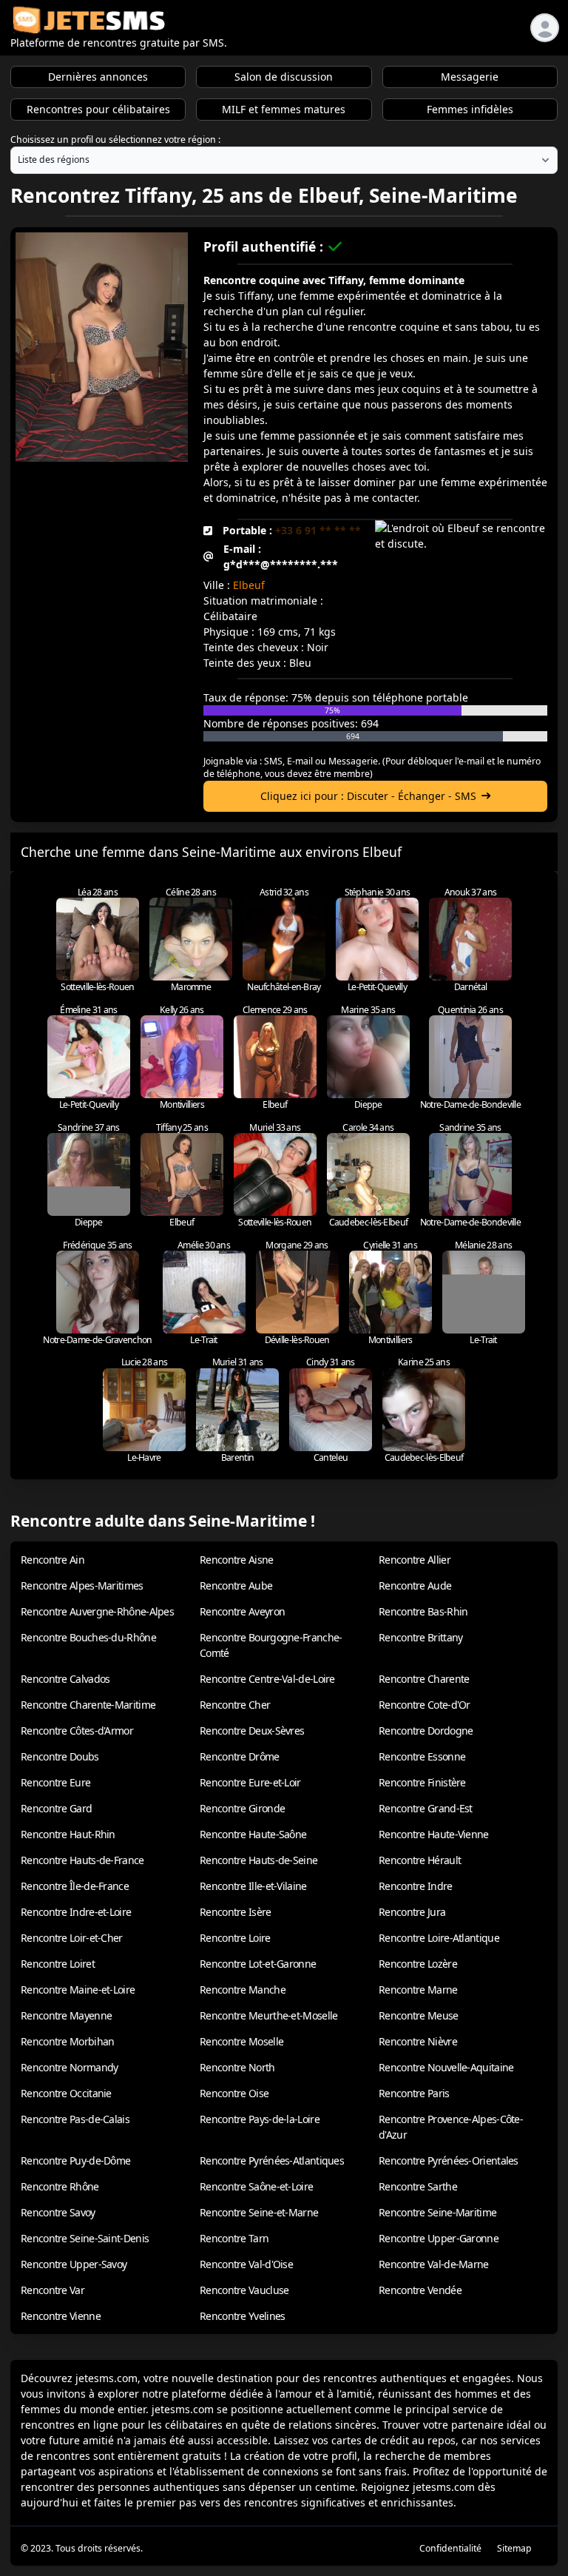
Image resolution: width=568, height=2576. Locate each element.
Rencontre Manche (243, 1990)
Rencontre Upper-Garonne (439, 2238)
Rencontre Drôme (240, 1756)
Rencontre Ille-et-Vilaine (253, 1886)
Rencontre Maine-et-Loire (78, 1990)
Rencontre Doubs (60, 1756)
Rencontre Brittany (420, 1637)
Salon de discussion (284, 77)
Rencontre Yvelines (242, 2316)
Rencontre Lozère (418, 1964)
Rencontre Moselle (241, 2041)
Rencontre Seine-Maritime (437, 2212)
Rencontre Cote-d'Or (425, 1705)
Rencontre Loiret (58, 1964)
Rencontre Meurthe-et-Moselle (268, 2015)
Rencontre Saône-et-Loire (256, 2186)
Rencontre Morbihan (67, 2041)
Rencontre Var (53, 2290)
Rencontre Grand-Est (426, 1808)
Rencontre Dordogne (426, 1731)
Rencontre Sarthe (418, 2186)
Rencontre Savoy (58, 2212)
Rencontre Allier (415, 1560)
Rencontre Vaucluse (244, 2290)
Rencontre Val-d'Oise (246, 2264)
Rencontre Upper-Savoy (74, 2264)
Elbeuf (249, 585)
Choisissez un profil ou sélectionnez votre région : (115, 139)
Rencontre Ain (53, 1560)
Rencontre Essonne (422, 1756)
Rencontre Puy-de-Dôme (75, 2160)
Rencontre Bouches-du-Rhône (88, 1637)
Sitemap (514, 2548)
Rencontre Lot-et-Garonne (258, 1964)
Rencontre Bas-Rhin (423, 1611)
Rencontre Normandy (69, 2067)
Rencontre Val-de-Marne (434, 2264)
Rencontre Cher (235, 1705)
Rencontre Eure (55, 1782)
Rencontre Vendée (420, 2290)
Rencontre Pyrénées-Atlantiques (272, 2160)
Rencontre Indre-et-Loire (76, 1912)
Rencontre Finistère (422, 1782)
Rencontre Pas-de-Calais (75, 2119)
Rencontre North (237, 2067)
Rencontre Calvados (65, 1679)
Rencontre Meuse (419, 2015)
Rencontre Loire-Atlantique (439, 1938)
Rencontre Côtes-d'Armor (77, 1731)
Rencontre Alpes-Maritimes (82, 1585)
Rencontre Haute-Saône (253, 1834)
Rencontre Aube (236, 1585)
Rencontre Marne (418, 1990)
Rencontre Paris (414, 2093)
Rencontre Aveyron (242, 1611)
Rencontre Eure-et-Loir (250, 1782)
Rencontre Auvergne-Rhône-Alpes (97, 1611)
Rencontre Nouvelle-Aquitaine (446, 2067)
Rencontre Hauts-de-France (82, 1860)
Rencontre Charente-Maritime (88, 1705)
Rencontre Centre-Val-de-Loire (267, 1679)
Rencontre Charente (424, 1679)
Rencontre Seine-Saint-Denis (85, 2238)
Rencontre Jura (412, 1912)
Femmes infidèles (470, 109)
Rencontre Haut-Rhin (68, 1834)
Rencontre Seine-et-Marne (259, 2212)
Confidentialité (450, 2548)
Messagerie (470, 77)
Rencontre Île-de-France (75, 1886)
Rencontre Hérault (420, 1860)
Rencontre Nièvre (418, 2041)
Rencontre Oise (234, 2093)
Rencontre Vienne (61, 2316)
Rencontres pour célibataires (98, 109)
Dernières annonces (98, 77)
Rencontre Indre (416, 1886)
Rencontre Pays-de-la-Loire (260, 2119)
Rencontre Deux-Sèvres (252, 1731)
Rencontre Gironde (242, 1808)
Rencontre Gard (56, 1808)
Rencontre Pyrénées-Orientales (449, 2160)
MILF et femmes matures (284, 109)
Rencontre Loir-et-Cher (72, 1938)
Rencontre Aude (415, 1585)
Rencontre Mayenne (66, 2015)
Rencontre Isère (236, 1912)
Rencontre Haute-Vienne (434, 1834)
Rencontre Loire (235, 1938)
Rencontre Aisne (237, 1560)
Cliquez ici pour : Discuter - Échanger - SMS (368, 796)
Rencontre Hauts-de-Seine (258, 1860)
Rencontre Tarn (234, 2238)
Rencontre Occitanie (66, 2093)
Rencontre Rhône (60, 2186)
